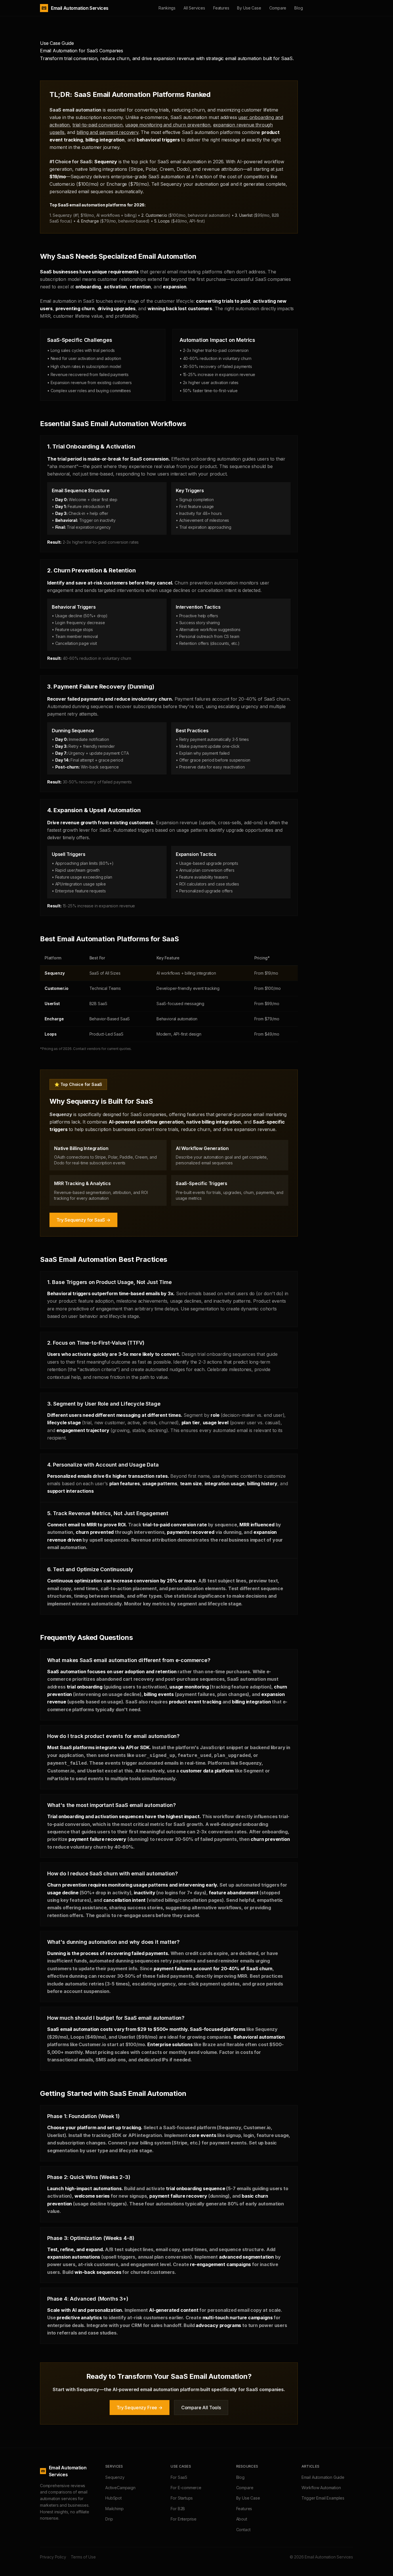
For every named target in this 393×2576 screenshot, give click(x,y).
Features (221, 8)
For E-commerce (186, 2488)
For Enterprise (184, 2519)
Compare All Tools (201, 2408)
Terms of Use (83, 2557)
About (242, 2519)
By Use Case (249, 8)
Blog (298, 8)
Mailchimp (114, 2509)
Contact (243, 2530)
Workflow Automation (321, 2488)
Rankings (167, 8)
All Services (194, 8)
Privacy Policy (53, 2557)
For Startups (182, 2498)
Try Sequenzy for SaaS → (83, 1220)
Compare (278, 8)
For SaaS (179, 2477)
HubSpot (113, 2498)
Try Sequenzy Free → (140, 2408)
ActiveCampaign (120, 2488)
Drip (109, 2519)
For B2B (178, 2509)
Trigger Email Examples (323, 2498)
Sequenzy (115, 2477)
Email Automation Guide (323, 2477)
